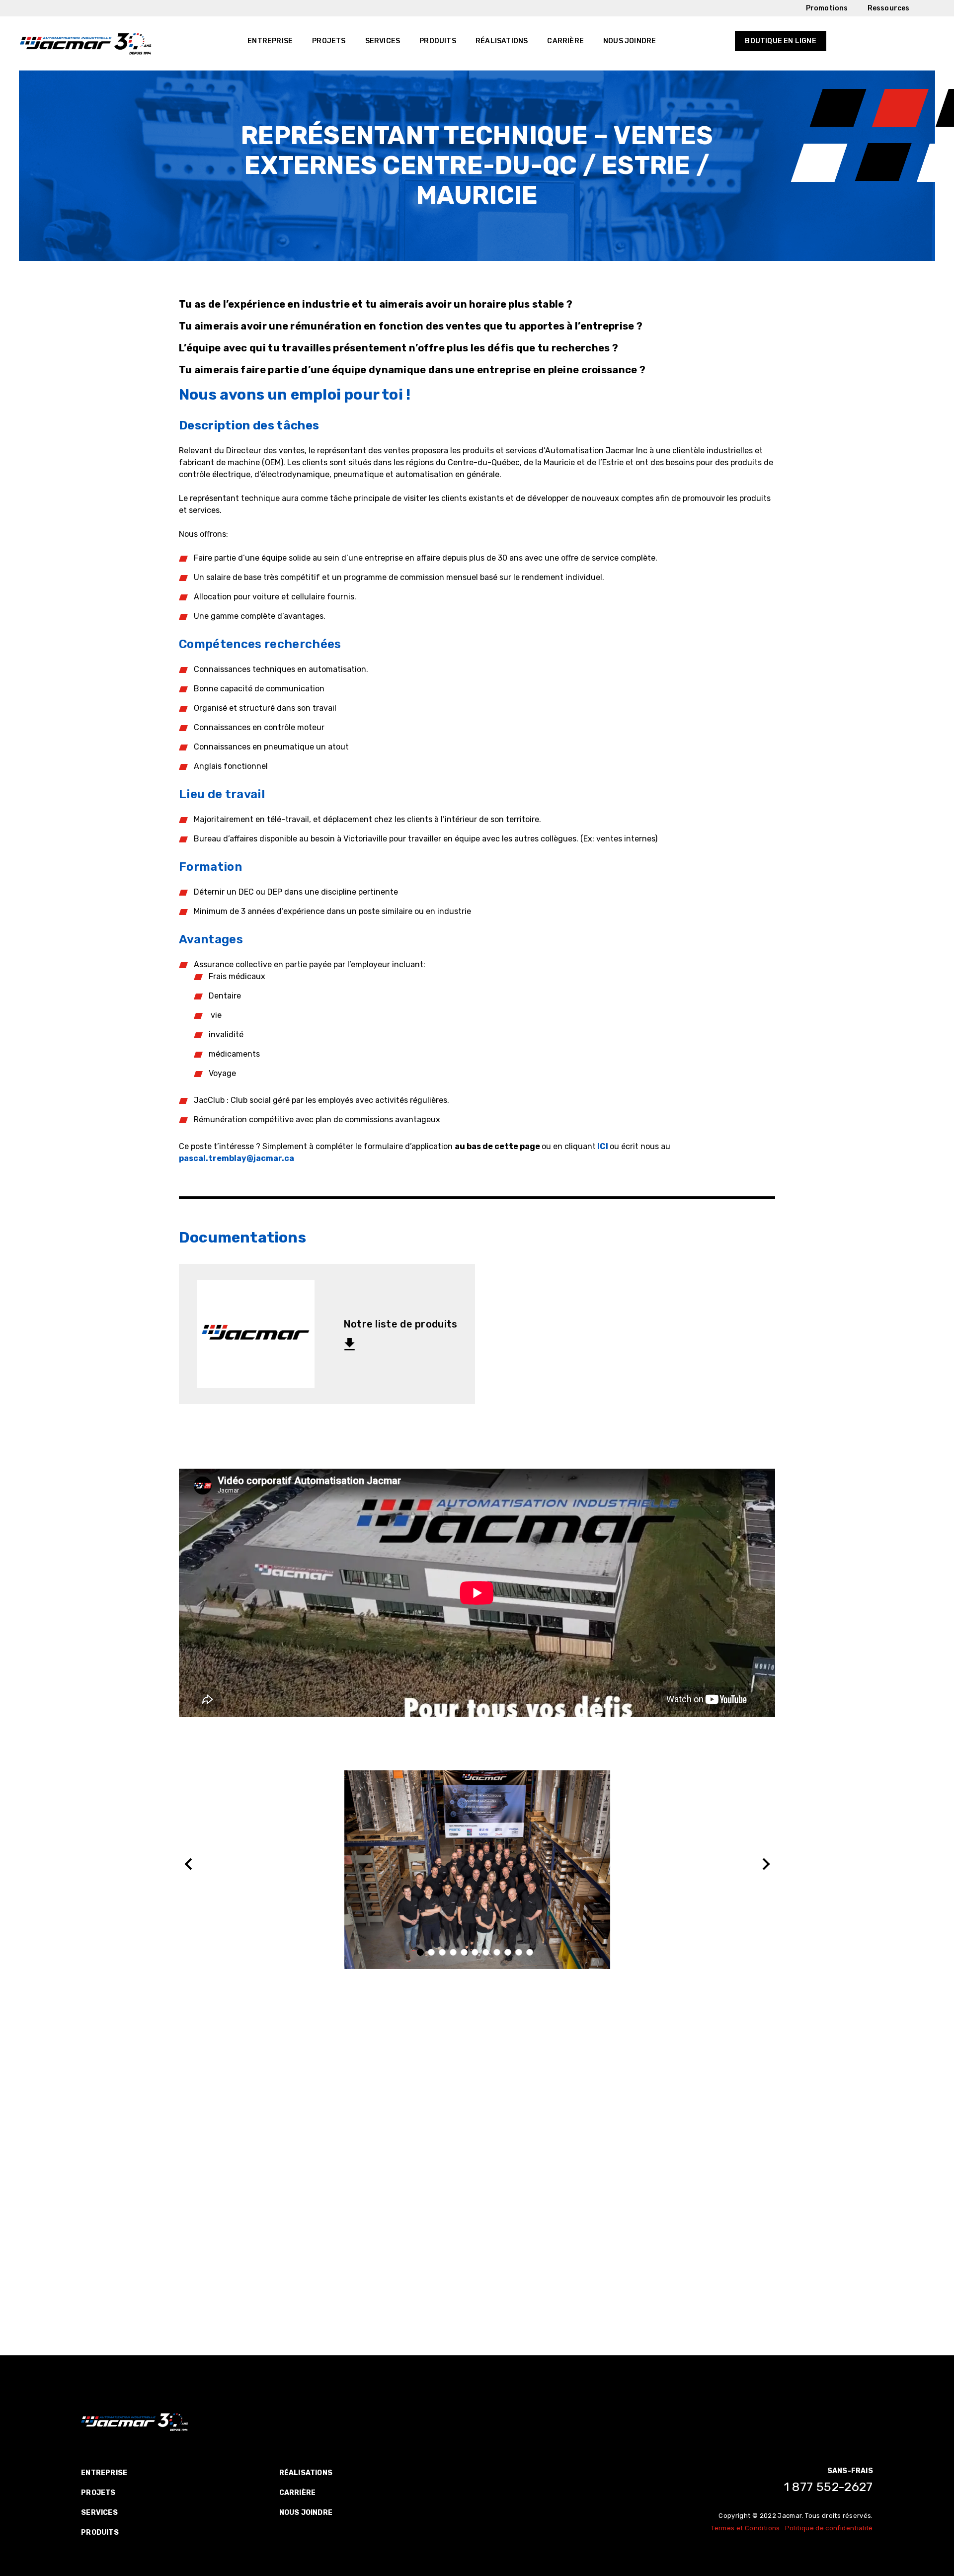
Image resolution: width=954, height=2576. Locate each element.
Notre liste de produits (400, 1324)
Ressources (889, 8)
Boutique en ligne (780, 41)
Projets (329, 41)
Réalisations (502, 41)
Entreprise (270, 41)
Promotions (827, 8)
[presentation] (190, 1864)
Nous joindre (630, 41)
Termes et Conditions (745, 2528)
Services (383, 41)
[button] (422, 1953)
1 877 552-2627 (829, 2487)
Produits (438, 41)
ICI (603, 1146)
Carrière (565, 41)
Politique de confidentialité (829, 2528)
